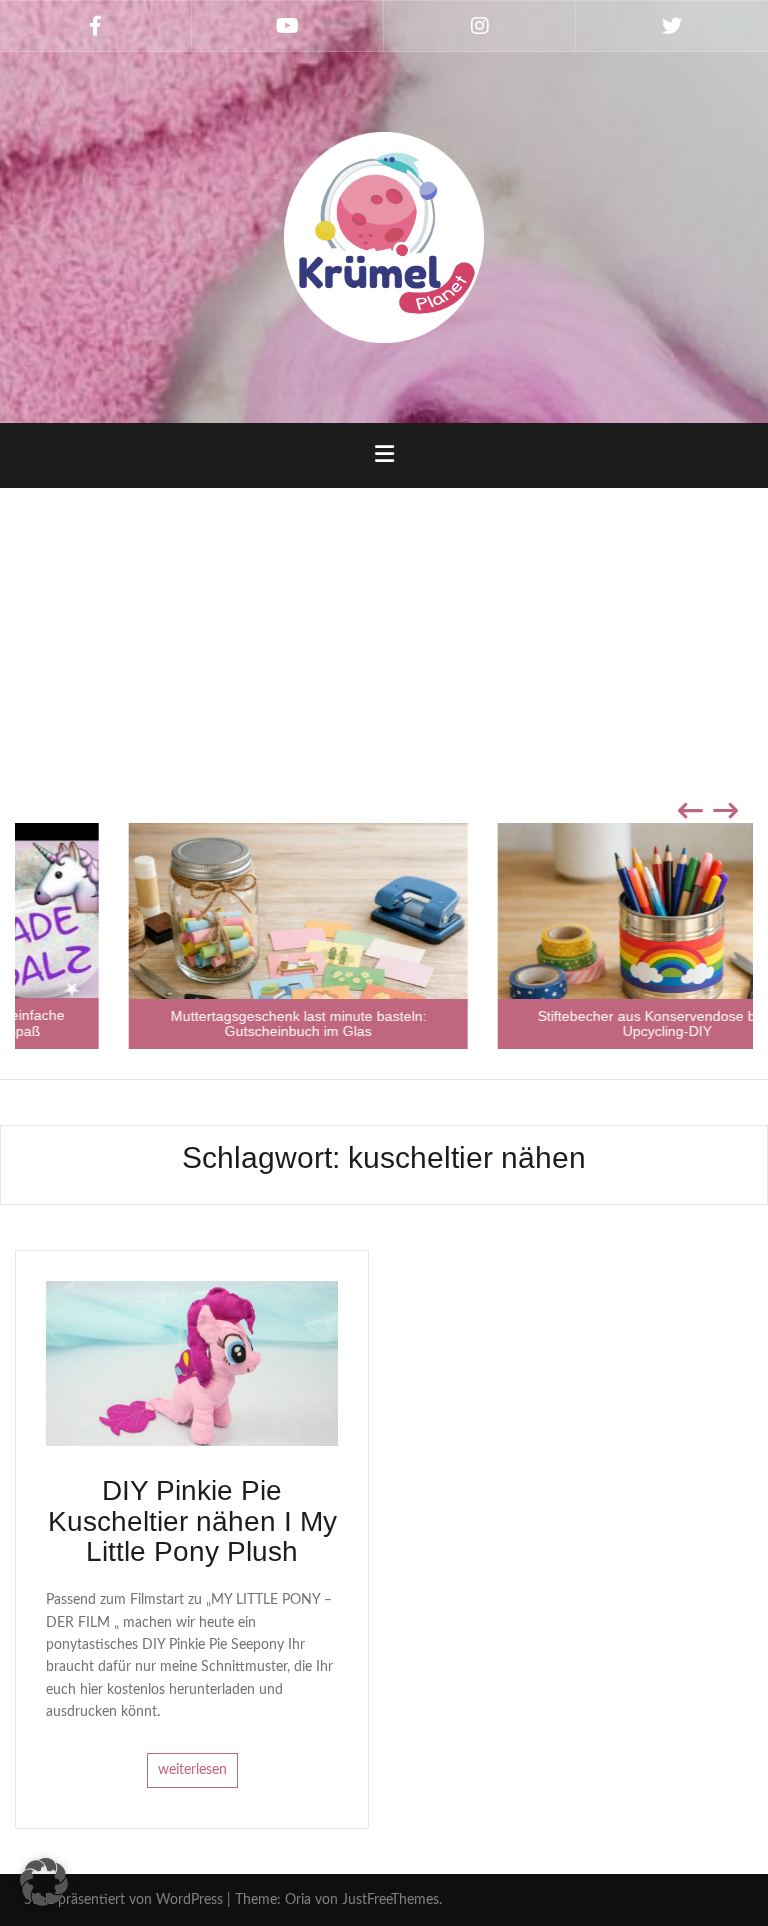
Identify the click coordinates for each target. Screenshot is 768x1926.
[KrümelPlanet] (384, 237)
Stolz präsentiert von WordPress (123, 1900)
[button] (44, 1882)
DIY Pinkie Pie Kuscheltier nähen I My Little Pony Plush (192, 1521)
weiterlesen (192, 1771)
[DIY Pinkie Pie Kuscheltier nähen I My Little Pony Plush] (192, 1363)
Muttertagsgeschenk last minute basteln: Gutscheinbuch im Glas (200, 1023)
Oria (298, 1900)
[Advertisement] (384, 643)
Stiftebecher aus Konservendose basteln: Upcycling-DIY (569, 1023)
